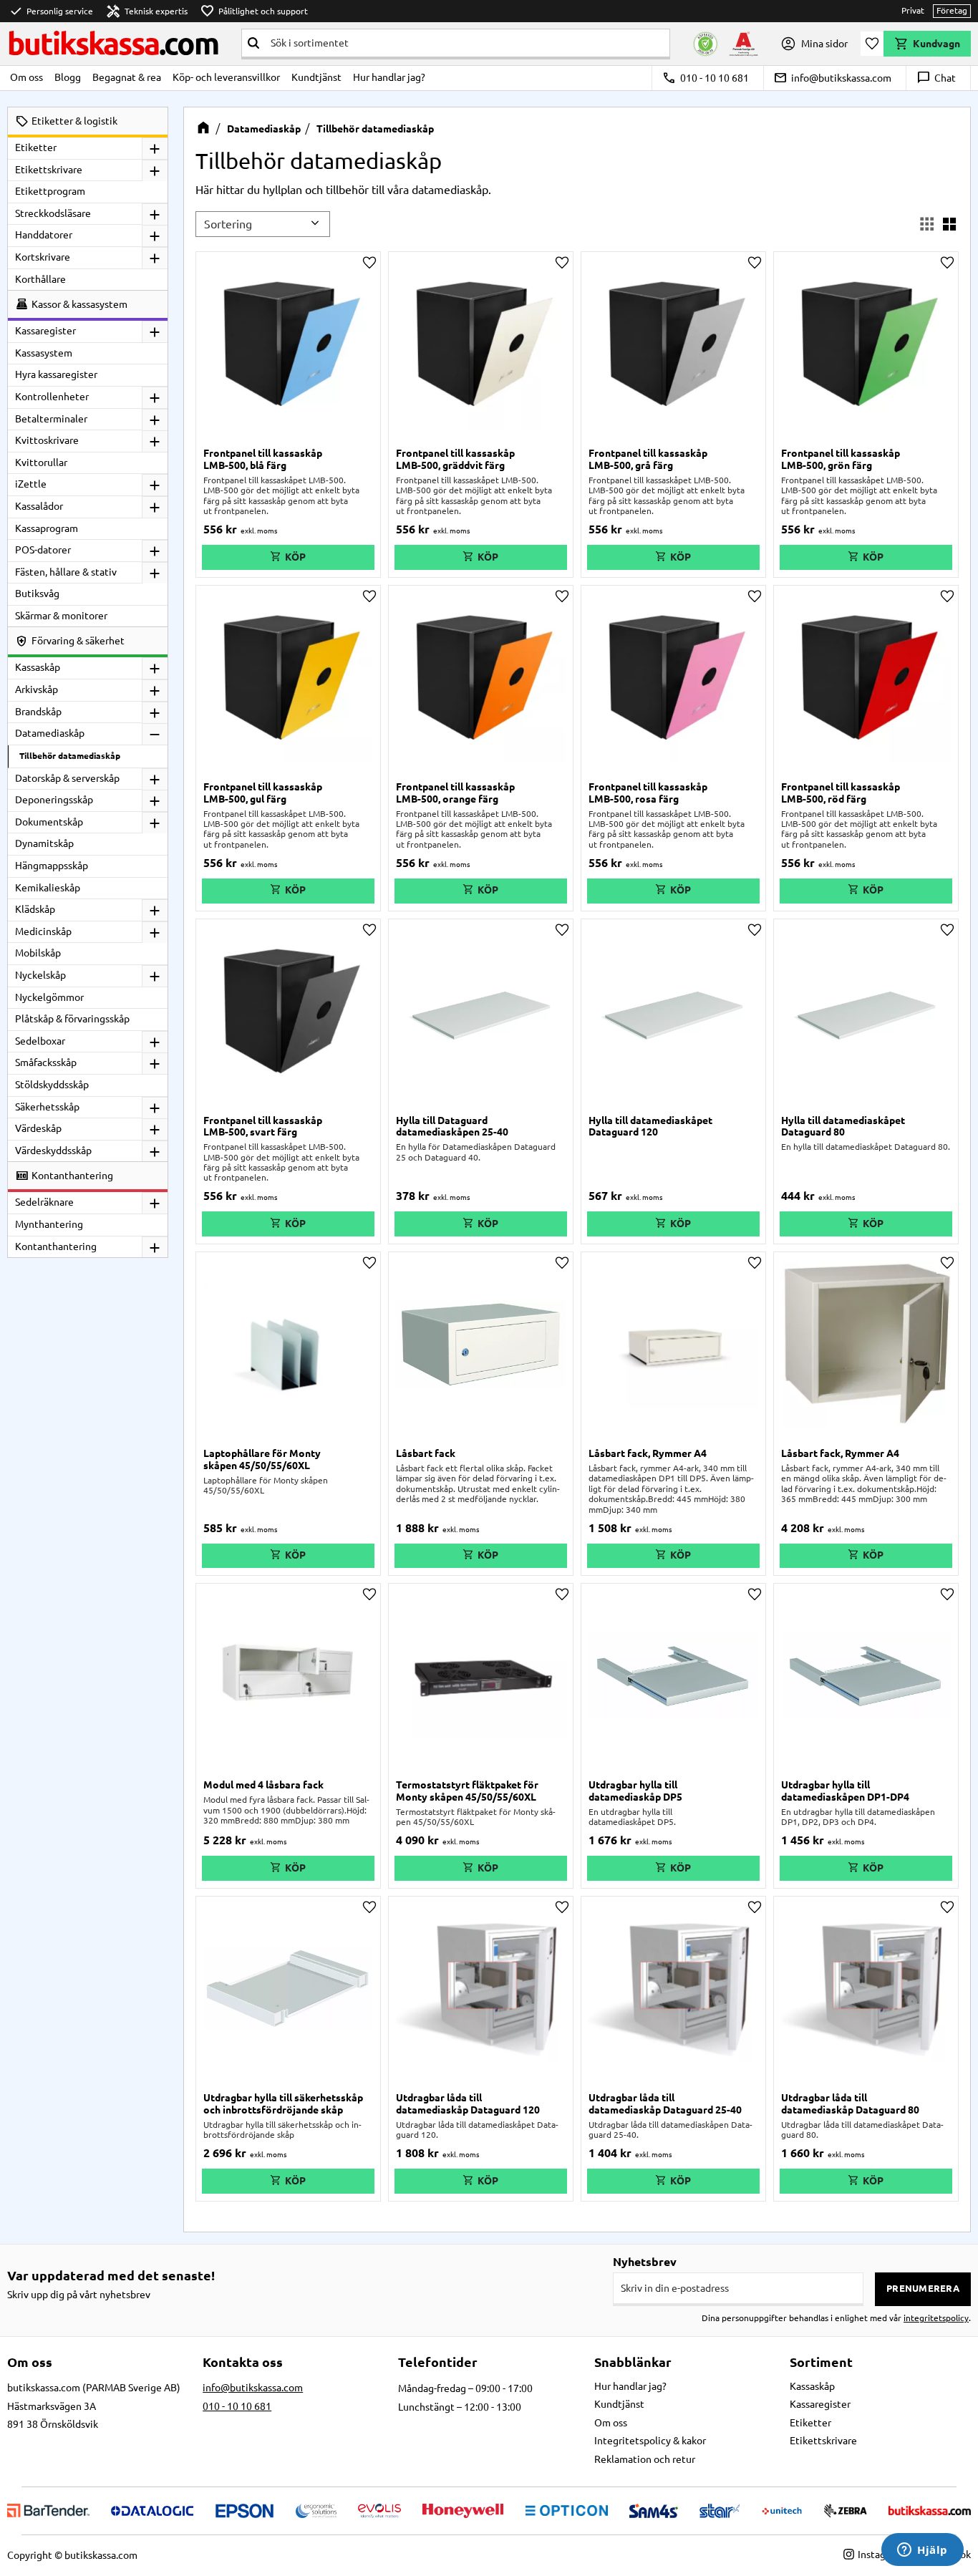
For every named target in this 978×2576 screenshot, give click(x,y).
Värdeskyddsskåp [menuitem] (53, 1151)
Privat (913, 10)
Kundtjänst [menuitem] (316, 77)
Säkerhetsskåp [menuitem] (47, 1107)
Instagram (880, 2555)
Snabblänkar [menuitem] (633, 2362)
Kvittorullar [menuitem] (41, 463)
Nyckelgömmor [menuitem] (49, 997)
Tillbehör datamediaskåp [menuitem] (70, 756)
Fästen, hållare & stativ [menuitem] (66, 572)
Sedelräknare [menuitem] (44, 1202)
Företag (952, 10)
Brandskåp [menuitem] (38, 712)
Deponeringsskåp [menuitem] (54, 800)
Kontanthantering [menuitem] (56, 1246)
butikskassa (113, 43)
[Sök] (253, 43)
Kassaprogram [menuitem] (47, 528)
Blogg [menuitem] (68, 77)
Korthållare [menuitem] (40, 279)
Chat (936, 78)
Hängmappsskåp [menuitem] (52, 866)
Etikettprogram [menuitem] (50, 191)
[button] (872, 44)
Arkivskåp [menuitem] (37, 689)
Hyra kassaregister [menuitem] (56, 374)
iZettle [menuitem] (31, 484)
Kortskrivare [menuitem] (43, 257)
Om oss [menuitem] (26, 77)
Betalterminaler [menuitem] (51, 419)
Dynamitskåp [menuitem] (44, 843)
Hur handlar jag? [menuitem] (389, 77)
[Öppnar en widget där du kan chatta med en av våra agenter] (923, 2551)
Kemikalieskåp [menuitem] (48, 888)
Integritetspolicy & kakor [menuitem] (650, 2441)
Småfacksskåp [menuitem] (46, 1062)
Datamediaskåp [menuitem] (50, 733)
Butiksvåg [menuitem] (37, 594)
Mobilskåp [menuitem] (38, 953)
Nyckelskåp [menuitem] (40, 975)
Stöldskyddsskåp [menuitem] (52, 1085)
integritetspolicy (936, 2318)
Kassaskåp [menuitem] (38, 667)
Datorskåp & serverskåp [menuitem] (67, 778)
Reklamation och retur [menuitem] (645, 2459)
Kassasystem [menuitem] (44, 353)
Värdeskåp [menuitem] (38, 1128)
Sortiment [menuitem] (821, 2362)
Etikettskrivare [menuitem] (49, 170)
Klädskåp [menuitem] (35, 909)
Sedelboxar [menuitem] (40, 1041)
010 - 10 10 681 (706, 78)
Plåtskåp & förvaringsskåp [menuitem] (72, 1019)
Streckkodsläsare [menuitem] (53, 213)
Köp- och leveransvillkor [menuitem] (226, 77)
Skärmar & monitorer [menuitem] (61, 616)
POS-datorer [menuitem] (43, 550)
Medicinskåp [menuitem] (43, 931)
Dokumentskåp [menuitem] (49, 822)
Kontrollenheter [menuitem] (52, 397)
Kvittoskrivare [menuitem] (47, 440)
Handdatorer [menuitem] (44, 235)
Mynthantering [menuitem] (49, 1224)
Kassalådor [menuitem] (39, 506)
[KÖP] (288, 557)
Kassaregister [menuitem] (45, 331)
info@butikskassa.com (832, 78)
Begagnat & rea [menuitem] (127, 77)
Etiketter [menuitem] (36, 147)
